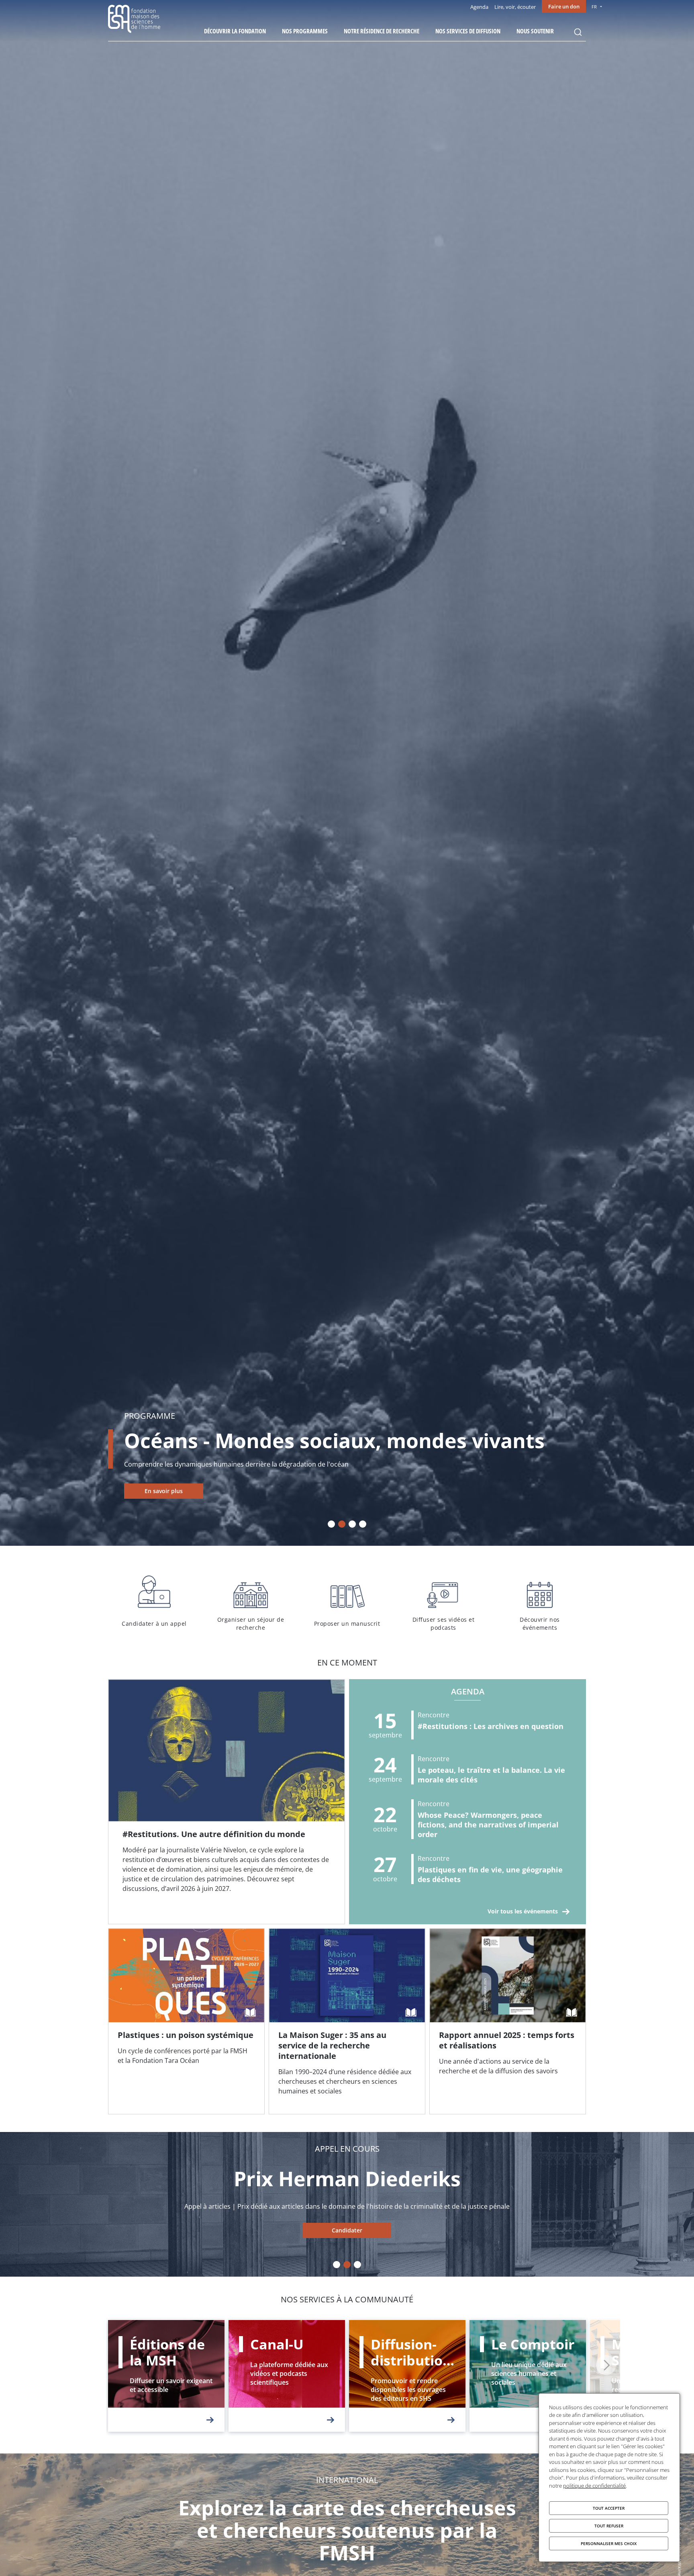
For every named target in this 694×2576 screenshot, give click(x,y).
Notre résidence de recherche (382, 31)
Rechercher (578, 32)
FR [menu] (594, 7)
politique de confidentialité (594, 2486)
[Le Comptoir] (528, 2376)
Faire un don (564, 6)
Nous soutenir (535, 31)
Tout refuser (609, 2526)
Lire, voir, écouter (515, 7)
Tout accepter (609, 2508)
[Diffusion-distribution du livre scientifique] (407, 2376)
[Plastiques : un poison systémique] (186, 2022)
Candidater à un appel (154, 1602)
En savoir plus (164, 1491)
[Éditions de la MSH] (166, 2376)
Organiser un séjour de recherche (251, 1602)
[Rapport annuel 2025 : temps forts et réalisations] (508, 2022)
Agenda (479, 7)
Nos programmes (305, 31)
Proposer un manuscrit (347, 1602)
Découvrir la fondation (235, 31)
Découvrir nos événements (540, 1602)
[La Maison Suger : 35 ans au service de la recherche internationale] (347, 2022)
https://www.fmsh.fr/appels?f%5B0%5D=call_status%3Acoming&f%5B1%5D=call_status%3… (347, 2230)
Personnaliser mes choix (609, 2543)
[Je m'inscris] (227, 1802)
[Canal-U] (287, 2376)
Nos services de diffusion (468, 31)
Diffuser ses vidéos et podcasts (443, 1602)
